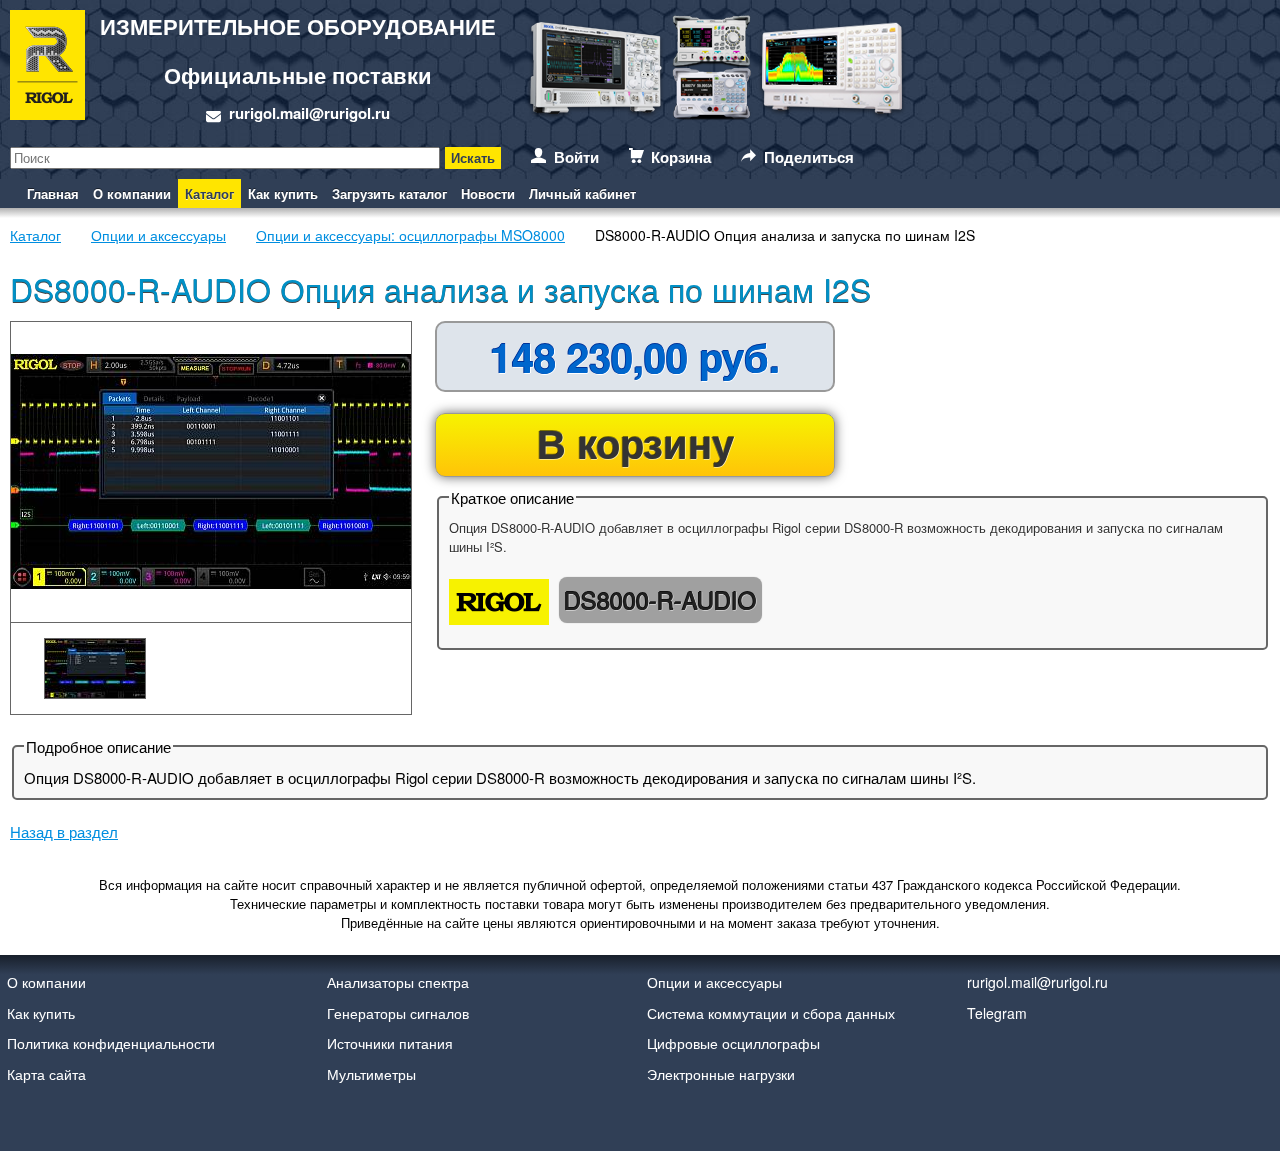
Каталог (209, 193)
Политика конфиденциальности (111, 1043)
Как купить (283, 193)
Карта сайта (46, 1074)
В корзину (635, 442)
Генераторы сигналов (398, 1013)
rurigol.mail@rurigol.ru (309, 113)
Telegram (997, 1013)
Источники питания (390, 1043)
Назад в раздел (64, 831)
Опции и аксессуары (714, 982)
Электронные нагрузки (721, 1074)
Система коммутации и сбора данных (771, 1013)
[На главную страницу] (47, 68)
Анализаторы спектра (398, 982)
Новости (488, 193)
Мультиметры (371, 1074)
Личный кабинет (582, 193)
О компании (132, 193)
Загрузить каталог (389, 193)
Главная (53, 193)
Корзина (681, 157)
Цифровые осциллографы (733, 1043)
